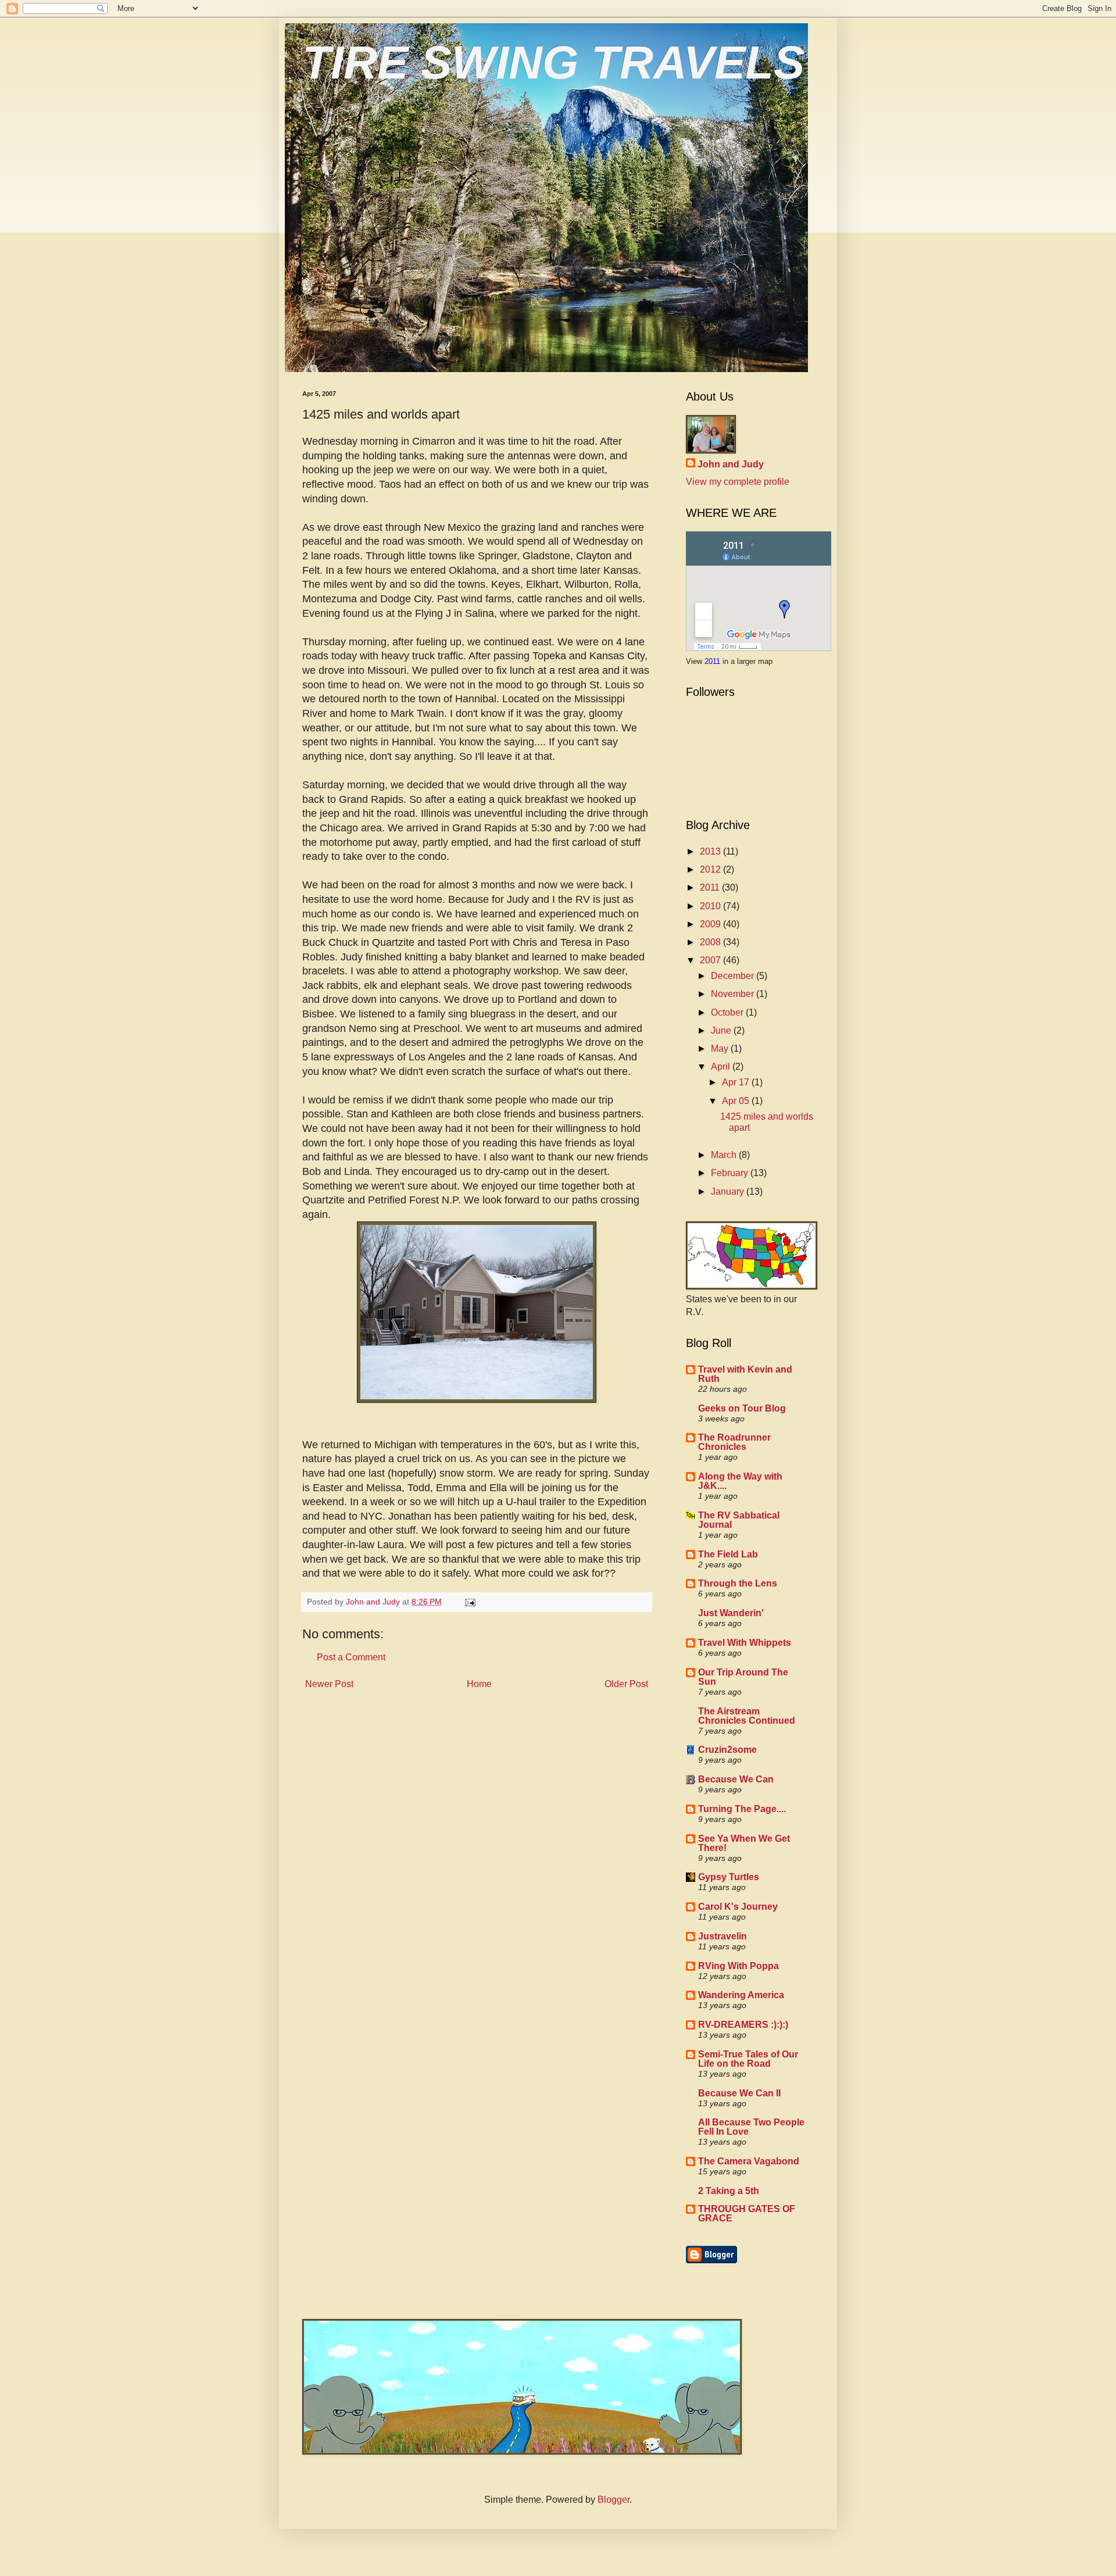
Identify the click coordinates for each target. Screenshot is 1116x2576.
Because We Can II (739, 2093)
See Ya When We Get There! (744, 1843)
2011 (713, 661)
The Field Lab (728, 1554)
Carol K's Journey (738, 1907)
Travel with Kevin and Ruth (745, 1374)
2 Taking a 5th (729, 2191)
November (734, 994)
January (729, 1191)
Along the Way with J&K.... (740, 1481)
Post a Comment (351, 1657)
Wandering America (741, 1995)
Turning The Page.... (742, 1809)
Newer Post (329, 1684)
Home (479, 1684)
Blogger (614, 2500)
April (722, 1067)
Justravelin (722, 1936)
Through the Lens (738, 1583)
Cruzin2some (727, 1750)
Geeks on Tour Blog (742, 1408)
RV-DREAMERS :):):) (743, 2025)
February (731, 1173)
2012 (711, 869)
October (728, 1012)
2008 (711, 942)
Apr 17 (737, 1082)
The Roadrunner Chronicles (734, 1442)
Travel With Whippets (745, 1643)
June (722, 1030)
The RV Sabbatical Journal (739, 1520)
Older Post (626, 1684)
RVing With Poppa (738, 1966)
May (721, 1048)
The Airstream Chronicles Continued (747, 1716)
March (725, 1155)
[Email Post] (469, 1602)
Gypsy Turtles (729, 1877)
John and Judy (731, 464)
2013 (711, 851)
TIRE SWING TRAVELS (553, 62)
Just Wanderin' (731, 1613)
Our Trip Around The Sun (743, 1677)
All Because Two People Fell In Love (751, 2127)
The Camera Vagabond (749, 2161)
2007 (711, 960)
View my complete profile (738, 482)
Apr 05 (737, 1101)
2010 (711, 906)
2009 (711, 924)
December (734, 976)
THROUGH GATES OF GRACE (747, 2214)
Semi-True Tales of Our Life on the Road (748, 2059)
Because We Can (736, 1779)
